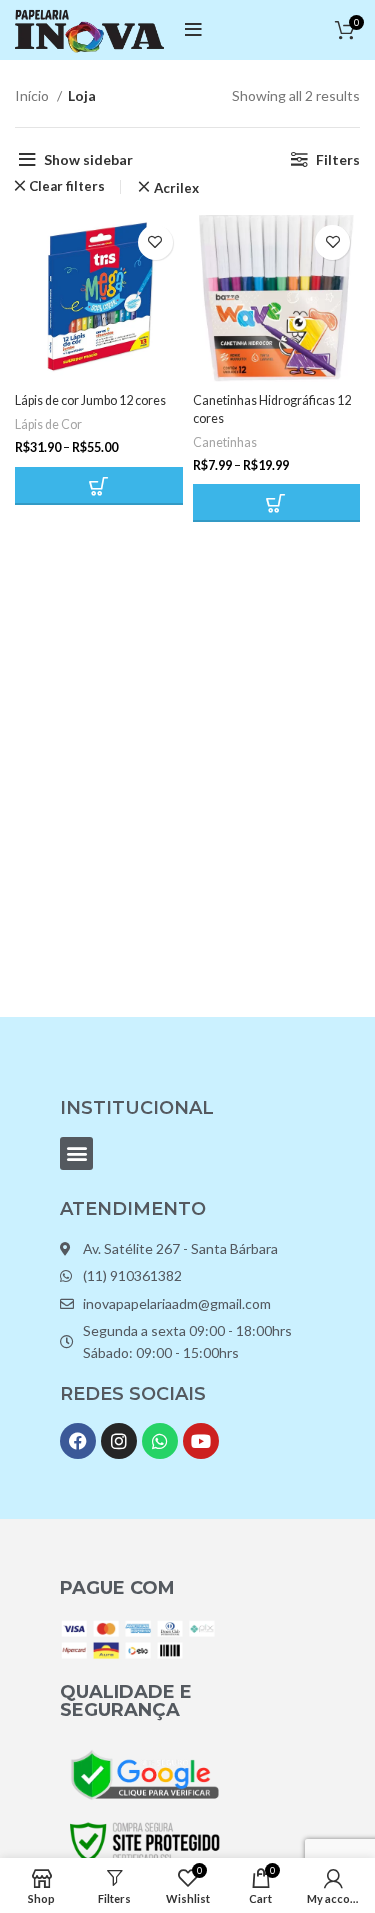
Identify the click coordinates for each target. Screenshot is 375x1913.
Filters (338, 159)
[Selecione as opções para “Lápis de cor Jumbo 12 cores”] (99, 486)
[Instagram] (119, 1441)
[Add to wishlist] (155, 242)
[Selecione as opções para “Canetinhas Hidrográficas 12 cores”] (277, 503)
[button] (76, 1153)
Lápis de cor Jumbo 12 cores (90, 400)
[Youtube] (201, 1441)
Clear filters (67, 186)
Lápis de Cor (48, 424)
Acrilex (176, 188)
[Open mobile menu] (193, 30)
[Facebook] (78, 1441)
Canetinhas (225, 442)
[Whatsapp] (160, 1441)
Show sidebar (88, 159)
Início (33, 95)
